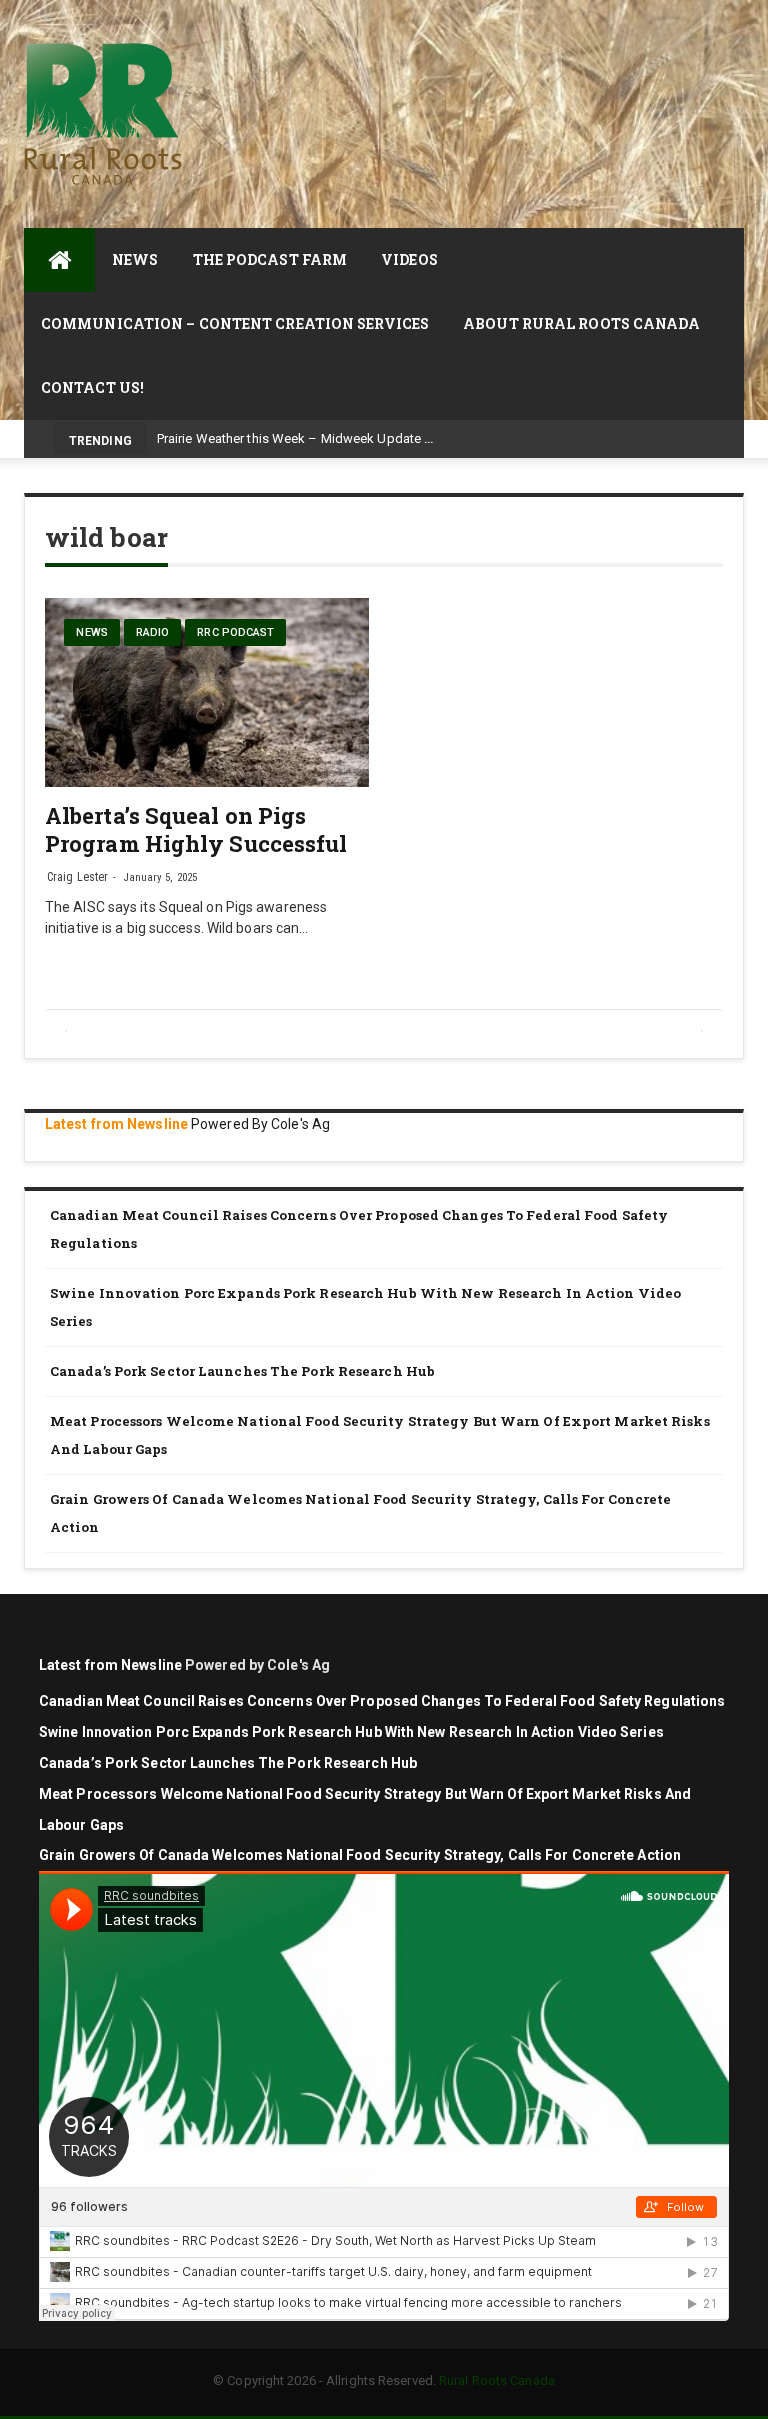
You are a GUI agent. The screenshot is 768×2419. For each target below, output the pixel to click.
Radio (153, 632)
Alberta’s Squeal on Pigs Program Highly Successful (196, 829)
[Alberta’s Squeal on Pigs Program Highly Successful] (207, 692)
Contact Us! (92, 387)
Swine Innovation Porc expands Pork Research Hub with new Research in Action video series (365, 1307)
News (135, 259)
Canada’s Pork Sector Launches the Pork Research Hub (242, 1371)
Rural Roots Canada (497, 2380)
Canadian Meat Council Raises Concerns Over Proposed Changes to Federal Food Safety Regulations (359, 1229)
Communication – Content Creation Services (235, 323)
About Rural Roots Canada (581, 323)
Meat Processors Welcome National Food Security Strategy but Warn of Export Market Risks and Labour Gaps (380, 1435)
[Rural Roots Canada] (59, 260)
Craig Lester (77, 877)
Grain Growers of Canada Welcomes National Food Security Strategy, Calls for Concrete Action (360, 1513)
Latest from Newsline (116, 1124)
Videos (409, 259)
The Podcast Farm (270, 259)
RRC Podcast (235, 632)
